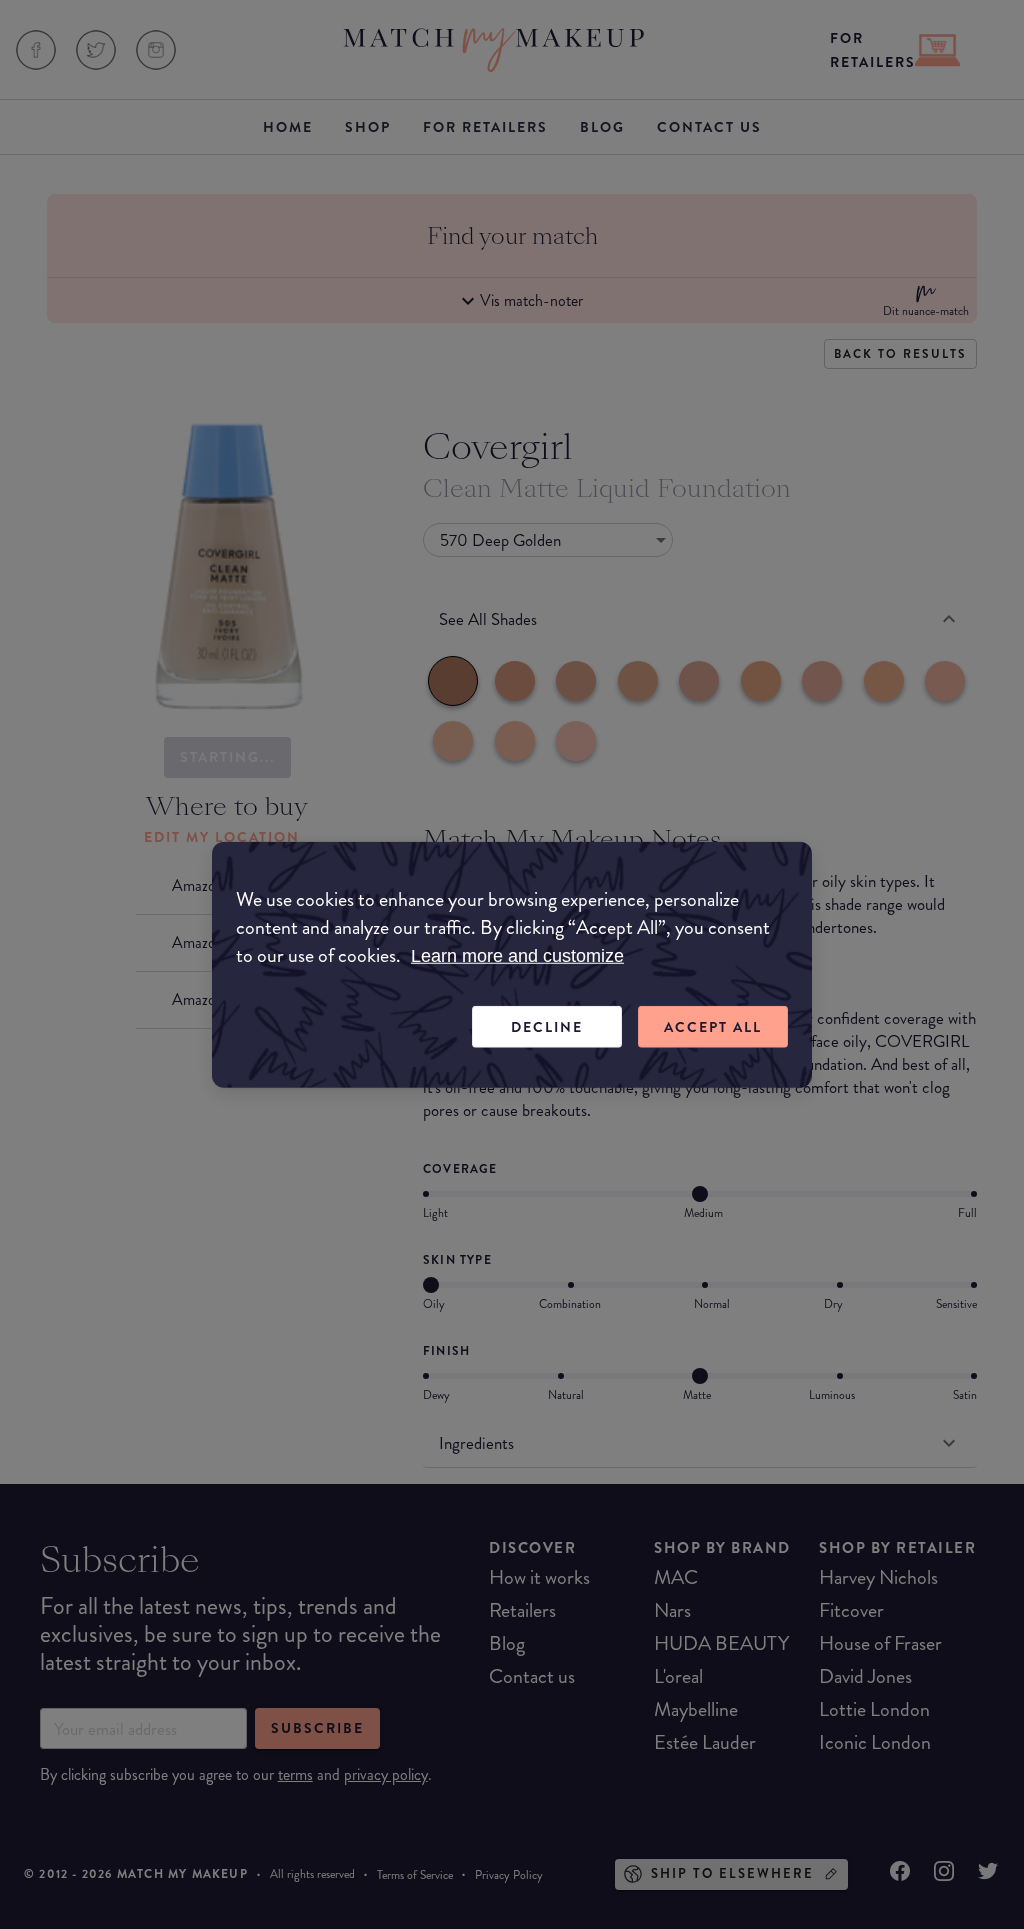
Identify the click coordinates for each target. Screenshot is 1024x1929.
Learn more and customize (517, 955)
